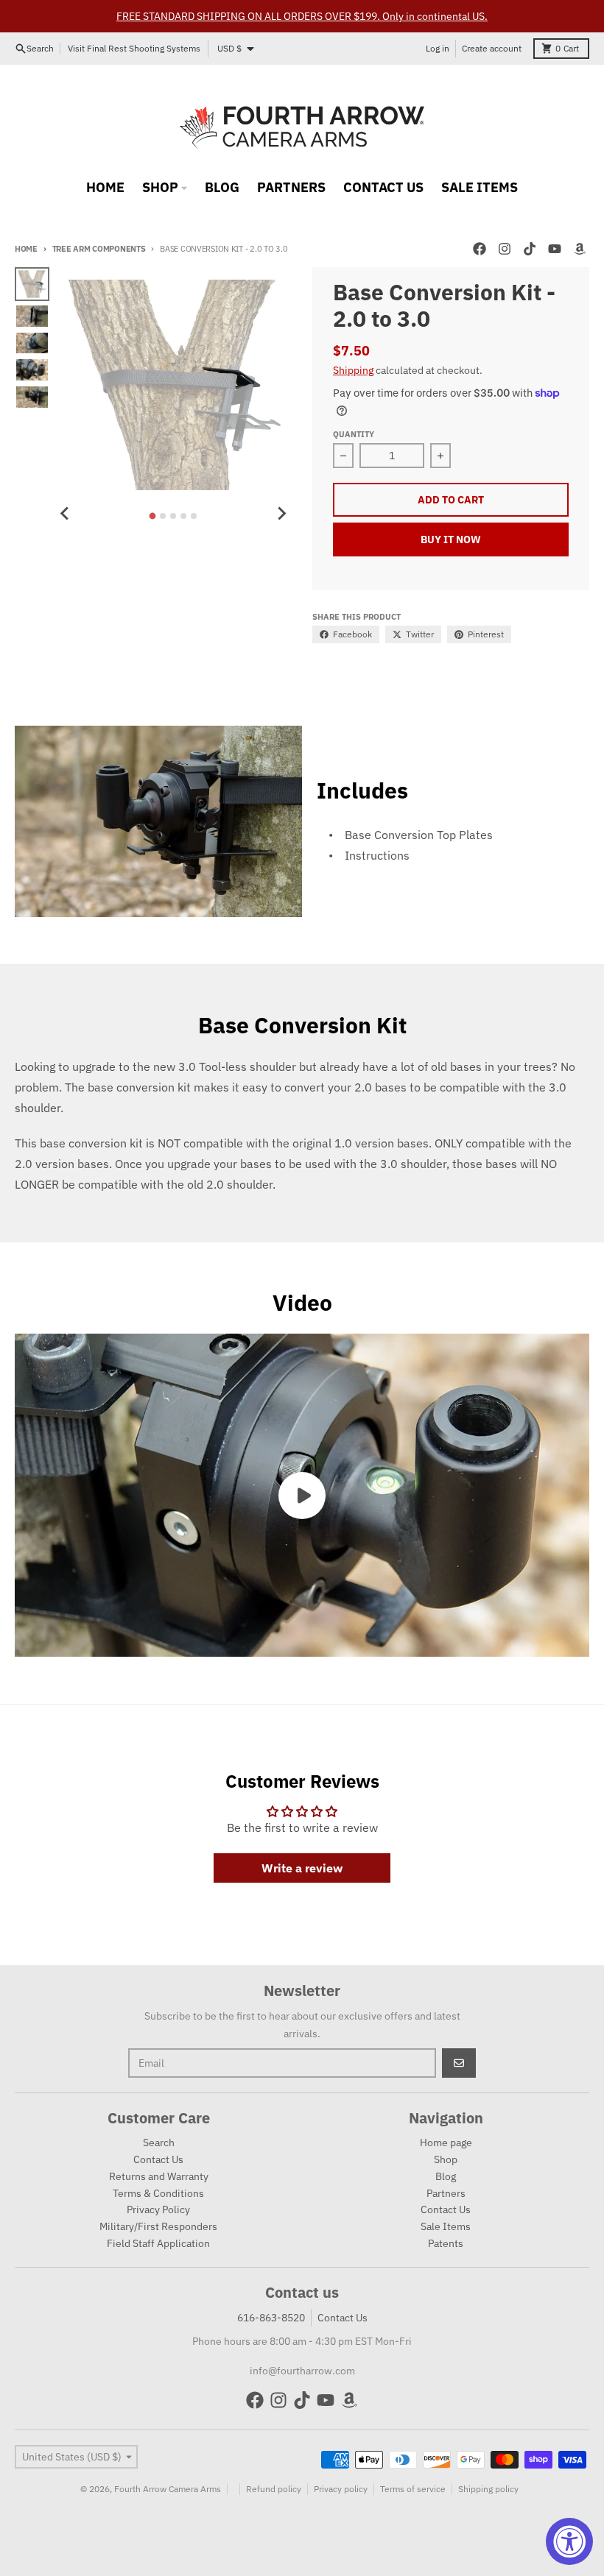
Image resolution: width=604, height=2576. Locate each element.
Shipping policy (488, 2489)
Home (26, 249)
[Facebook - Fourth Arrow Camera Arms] (480, 249)
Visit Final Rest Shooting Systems (134, 48)
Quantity (354, 434)
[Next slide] (281, 514)
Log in (438, 48)
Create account (492, 48)
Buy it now (451, 539)
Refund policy (274, 2489)
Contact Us (343, 2318)
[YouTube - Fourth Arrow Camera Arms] (555, 249)
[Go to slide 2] (163, 516)
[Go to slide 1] (153, 516)
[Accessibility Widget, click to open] (569, 2541)
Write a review (302, 1868)
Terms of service (413, 2489)
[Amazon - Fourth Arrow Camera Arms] (580, 249)
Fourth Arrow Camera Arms (168, 2489)
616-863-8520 (271, 2318)
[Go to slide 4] (183, 516)
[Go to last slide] (66, 514)
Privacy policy (341, 2489)
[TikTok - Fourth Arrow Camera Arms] (530, 249)
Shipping (353, 370)
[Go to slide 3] (173, 516)
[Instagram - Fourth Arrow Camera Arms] (505, 249)
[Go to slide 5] (194, 516)
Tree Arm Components (99, 249)
